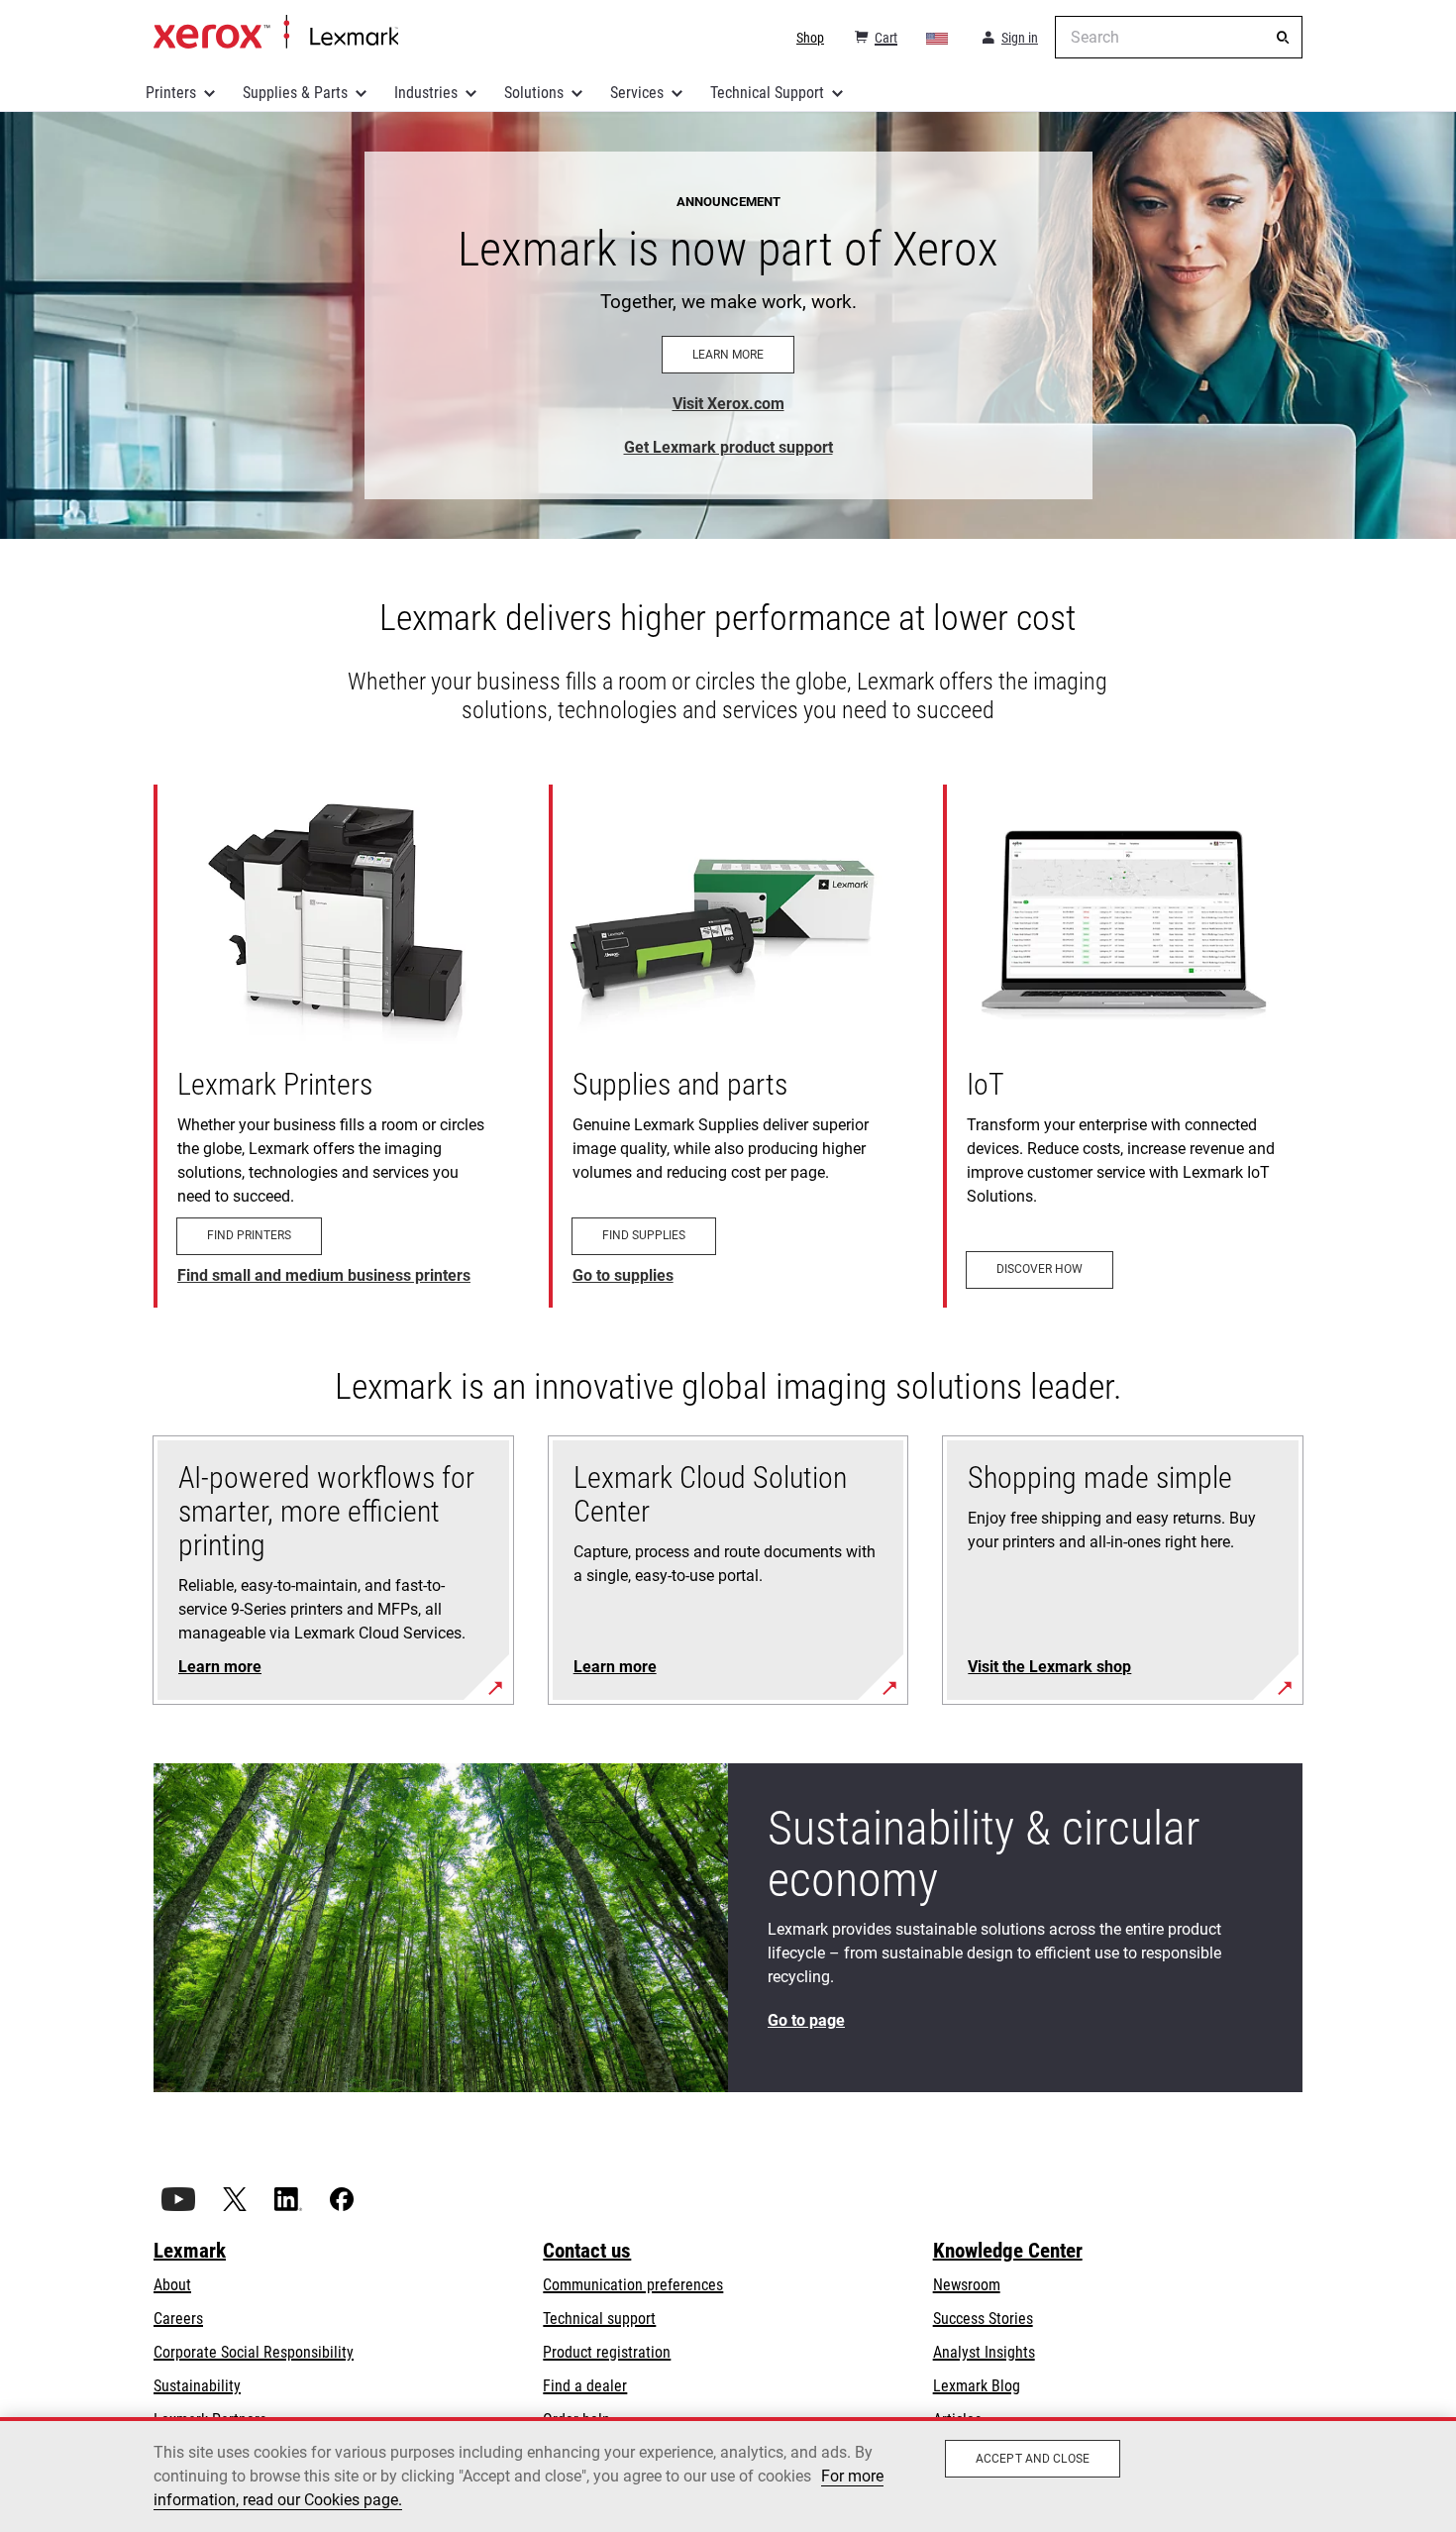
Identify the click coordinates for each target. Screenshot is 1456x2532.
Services (637, 93)
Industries (426, 93)
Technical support (599, 2319)
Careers (178, 2319)
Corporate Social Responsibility (254, 2352)
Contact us (587, 2251)
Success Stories (983, 2319)
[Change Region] (938, 38)
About (172, 2285)
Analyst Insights (984, 2352)
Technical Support (767, 93)
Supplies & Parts (295, 93)
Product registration (607, 2352)
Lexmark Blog (977, 2386)
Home (276, 33)
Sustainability (197, 2386)
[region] (728, 2475)
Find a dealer (585, 2386)
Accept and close (1033, 2459)
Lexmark (190, 2251)
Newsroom (967, 2285)
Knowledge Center (1008, 2251)
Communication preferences (633, 2285)
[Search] (1283, 38)
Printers (171, 93)
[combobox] (1179, 37)
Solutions (534, 93)
